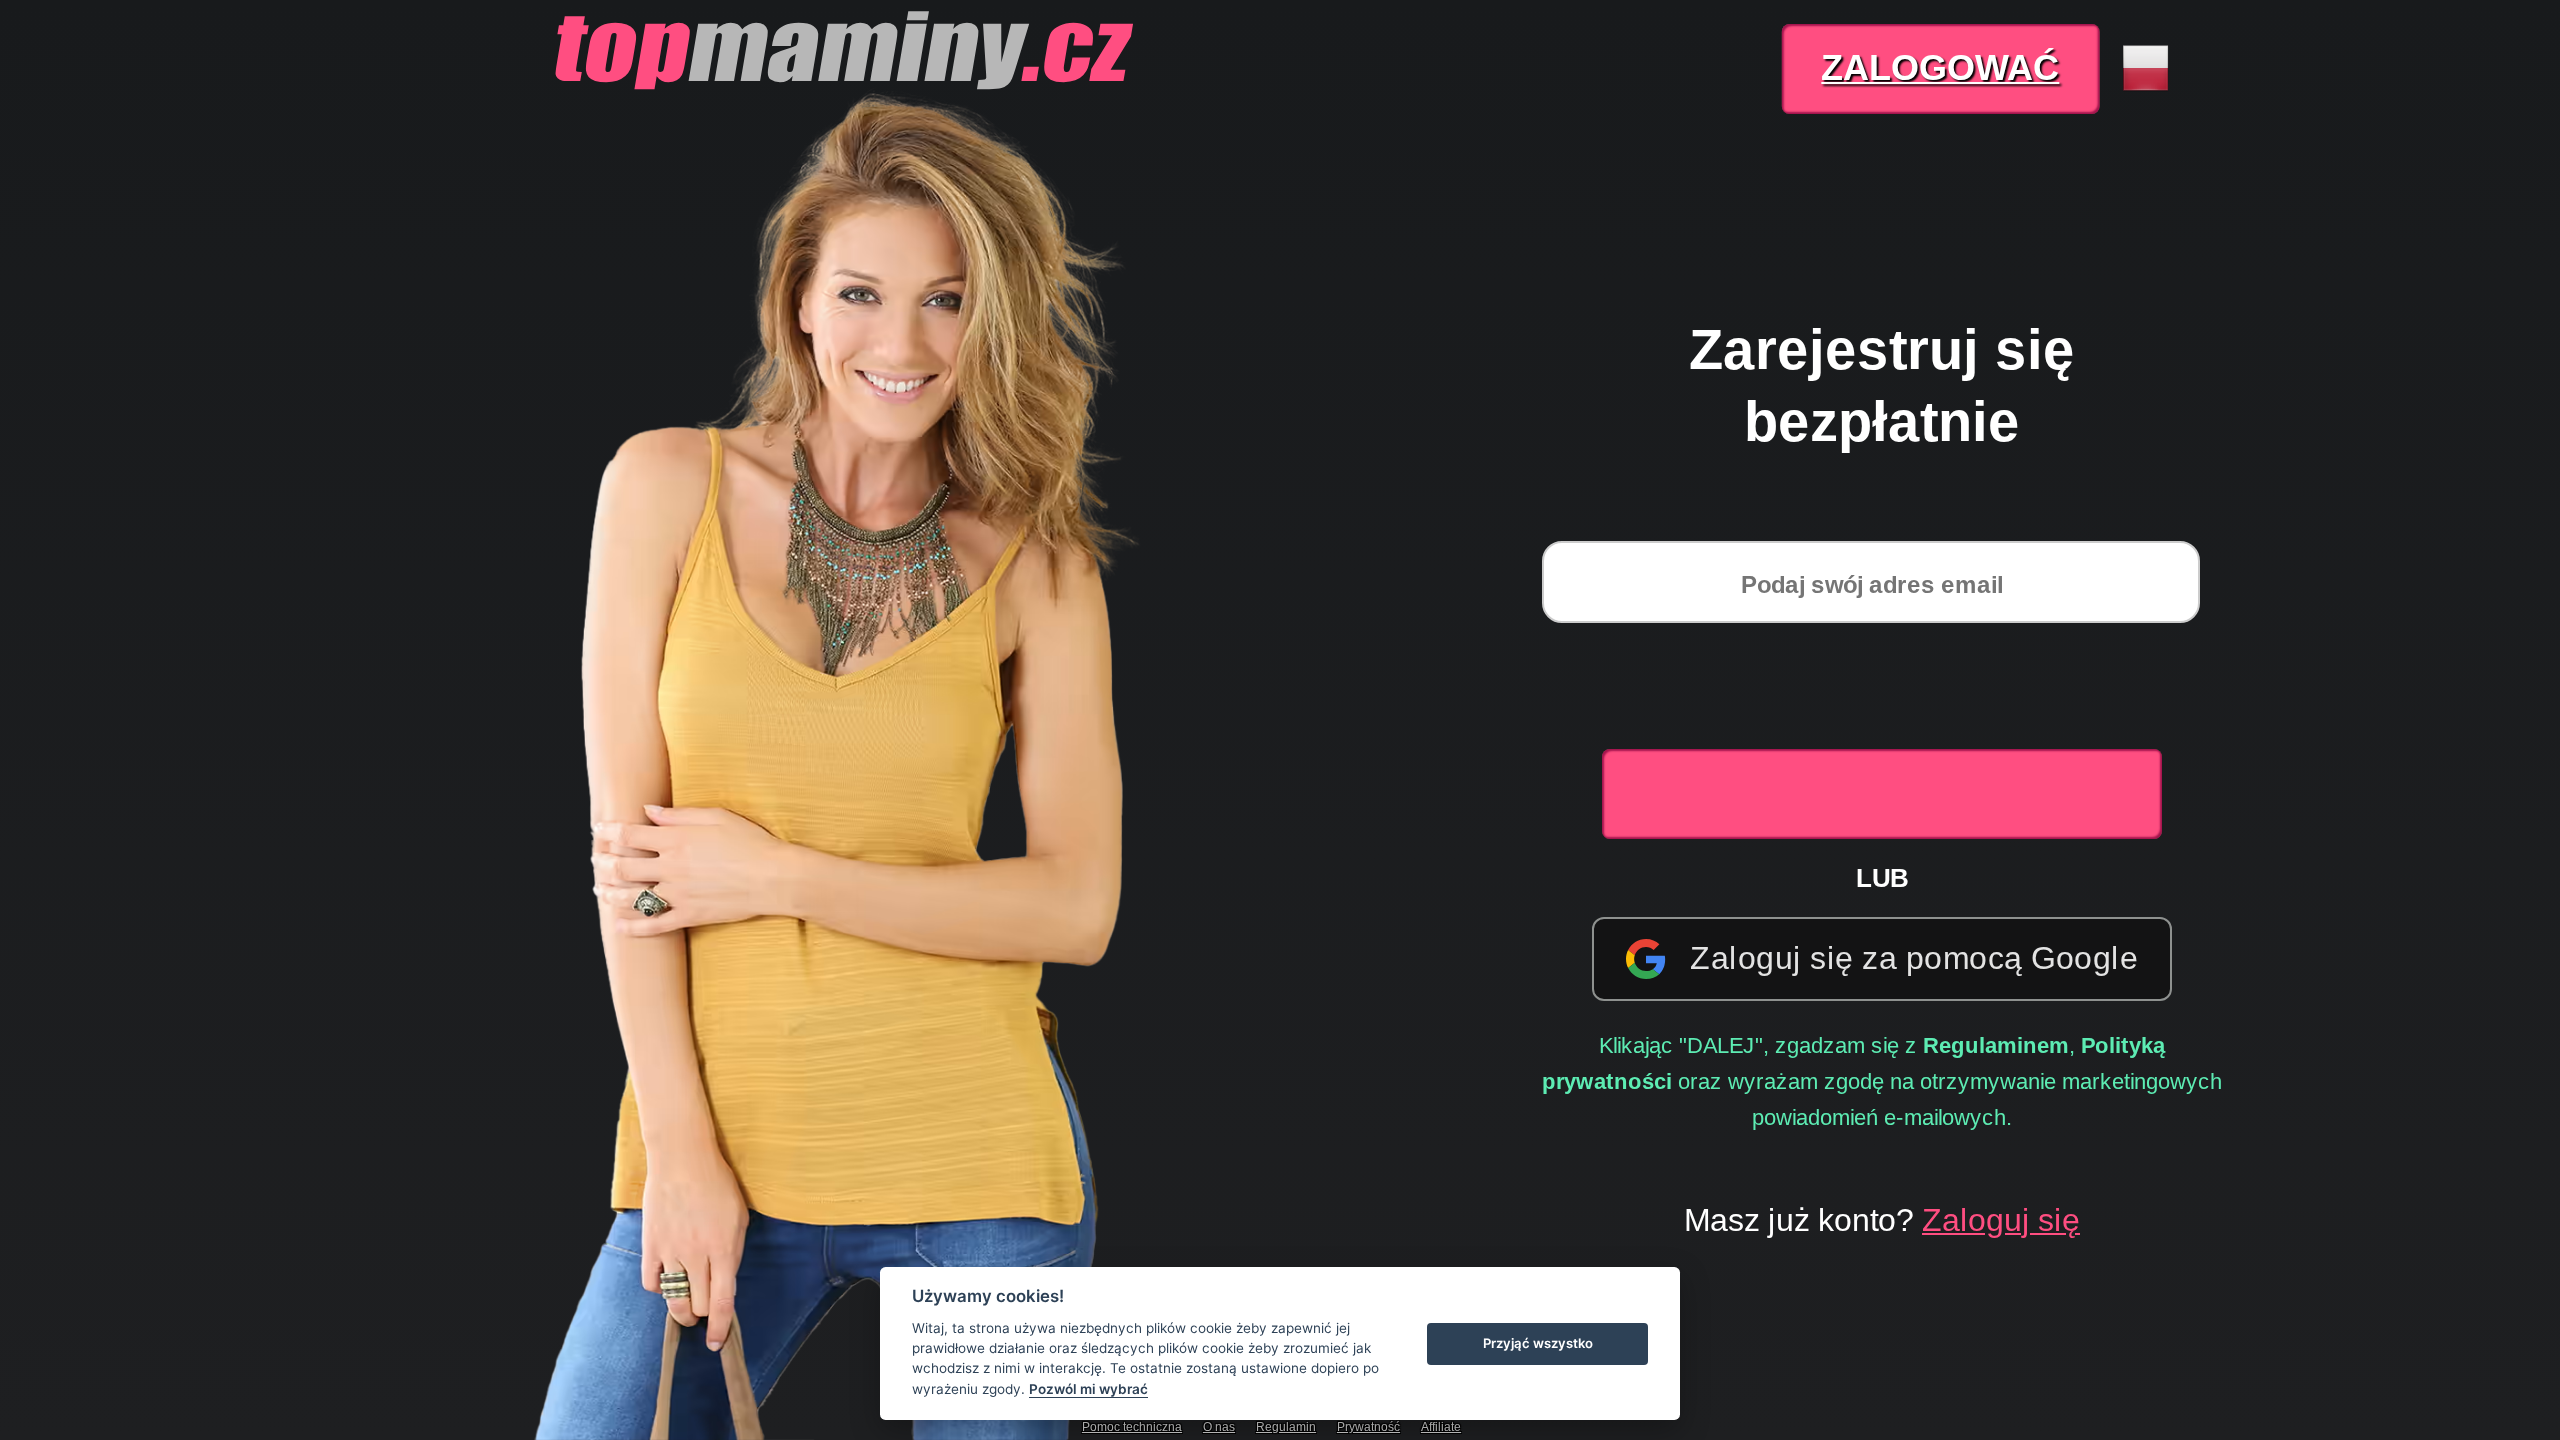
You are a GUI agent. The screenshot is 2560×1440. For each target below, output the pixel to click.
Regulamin (1286, 1427)
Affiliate (1441, 1427)
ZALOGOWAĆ (1940, 68)
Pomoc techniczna (1132, 1427)
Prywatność (1368, 1427)
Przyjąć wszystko (1538, 1343)
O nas (1219, 1427)
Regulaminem (1996, 1044)
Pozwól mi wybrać (1088, 1389)
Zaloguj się (2001, 1219)
